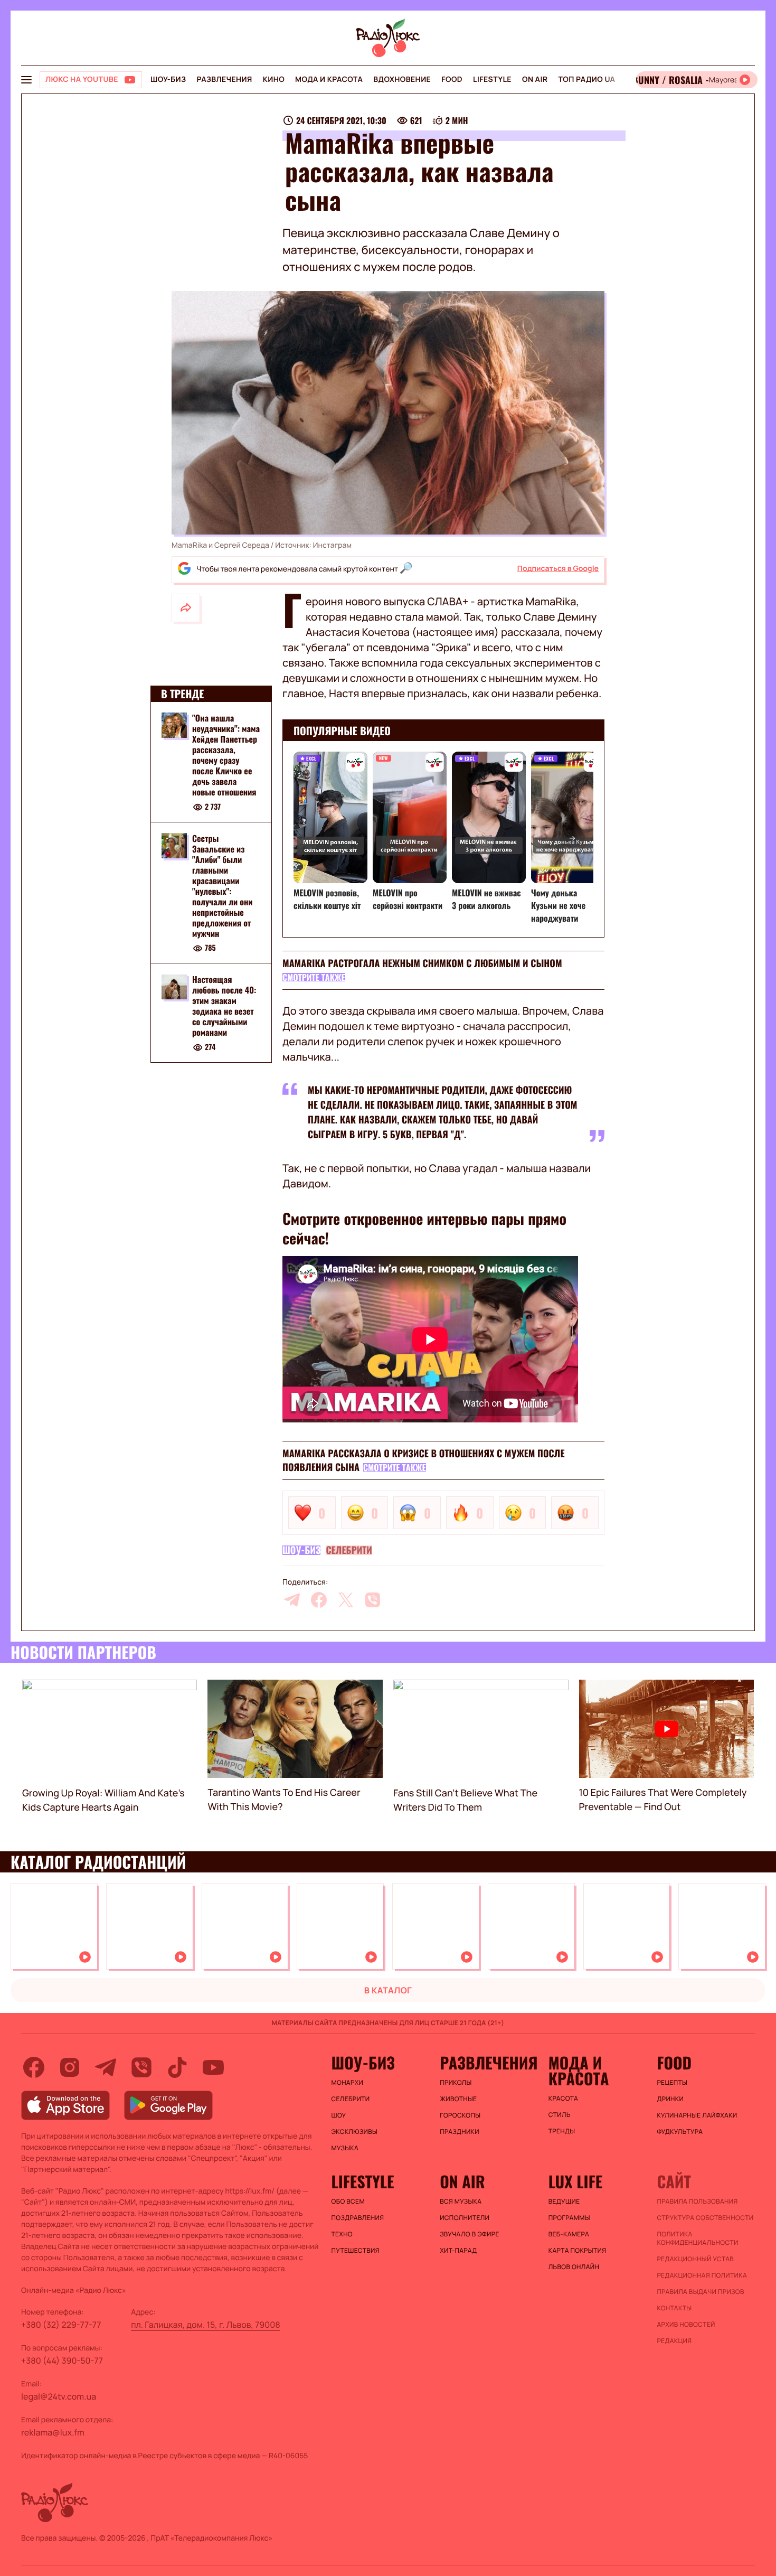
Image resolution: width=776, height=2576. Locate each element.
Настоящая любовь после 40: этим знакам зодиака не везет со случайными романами (224, 1006)
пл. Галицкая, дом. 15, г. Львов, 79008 (206, 2325)
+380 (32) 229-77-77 (61, 2325)
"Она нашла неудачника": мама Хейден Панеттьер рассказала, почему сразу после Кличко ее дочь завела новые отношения (226, 755)
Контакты (674, 2308)
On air (535, 79)
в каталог (388, 1990)
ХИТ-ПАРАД (458, 2251)
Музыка (345, 2148)
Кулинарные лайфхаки (697, 2115)
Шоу (339, 2115)
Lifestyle (492, 79)
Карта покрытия (578, 2251)
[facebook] (319, 1600)
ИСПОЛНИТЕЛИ (465, 2218)
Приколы (456, 2083)
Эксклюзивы (355, 2132)
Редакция (674, 2341)
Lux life (575, 2181)
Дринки (670, 2099)
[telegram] (292, 1600)
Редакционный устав (695, 2259)
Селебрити (349, 1550)
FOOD (452, 79)
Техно (342, 2234)
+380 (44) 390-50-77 (62, 2360)
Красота (563, 2099)
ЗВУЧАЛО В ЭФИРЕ (470, 2234)
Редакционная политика (702, 2275)
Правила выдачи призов (700, 2292)
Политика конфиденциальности (697, 2238)
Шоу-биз (168, 79)
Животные (458, 2099)
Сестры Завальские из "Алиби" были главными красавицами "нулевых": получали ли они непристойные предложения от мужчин (223, 886)
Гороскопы (460, 2115)
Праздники (460, 2132)
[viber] (373, 1600)
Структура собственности (705, 2218)
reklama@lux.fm (53, 2432)
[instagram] (70, 2067)
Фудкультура (680, 2132)
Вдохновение (402, 79)
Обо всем (348, 2202)
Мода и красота (329, 79)
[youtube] (213, 2067)
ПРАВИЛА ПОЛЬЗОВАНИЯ (697, 2202)
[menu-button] (26, 80)
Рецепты (672, 2083)
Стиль (560, 2115)
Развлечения (224, 79)
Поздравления (358, 2218)
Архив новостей (686, 2325)
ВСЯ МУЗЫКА (461, 2202)
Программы (569, 2218)
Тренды (562, 2131)
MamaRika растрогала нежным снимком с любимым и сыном (422, 963)
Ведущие (564, 2202)
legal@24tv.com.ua (59, 2396)
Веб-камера (569, 2234)
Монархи (348, 2083)
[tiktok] (177, 2067)
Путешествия (356, 2251)
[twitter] (346, 1600)
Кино (274, 79)
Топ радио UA (586, 79)
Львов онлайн (574, 2267)
